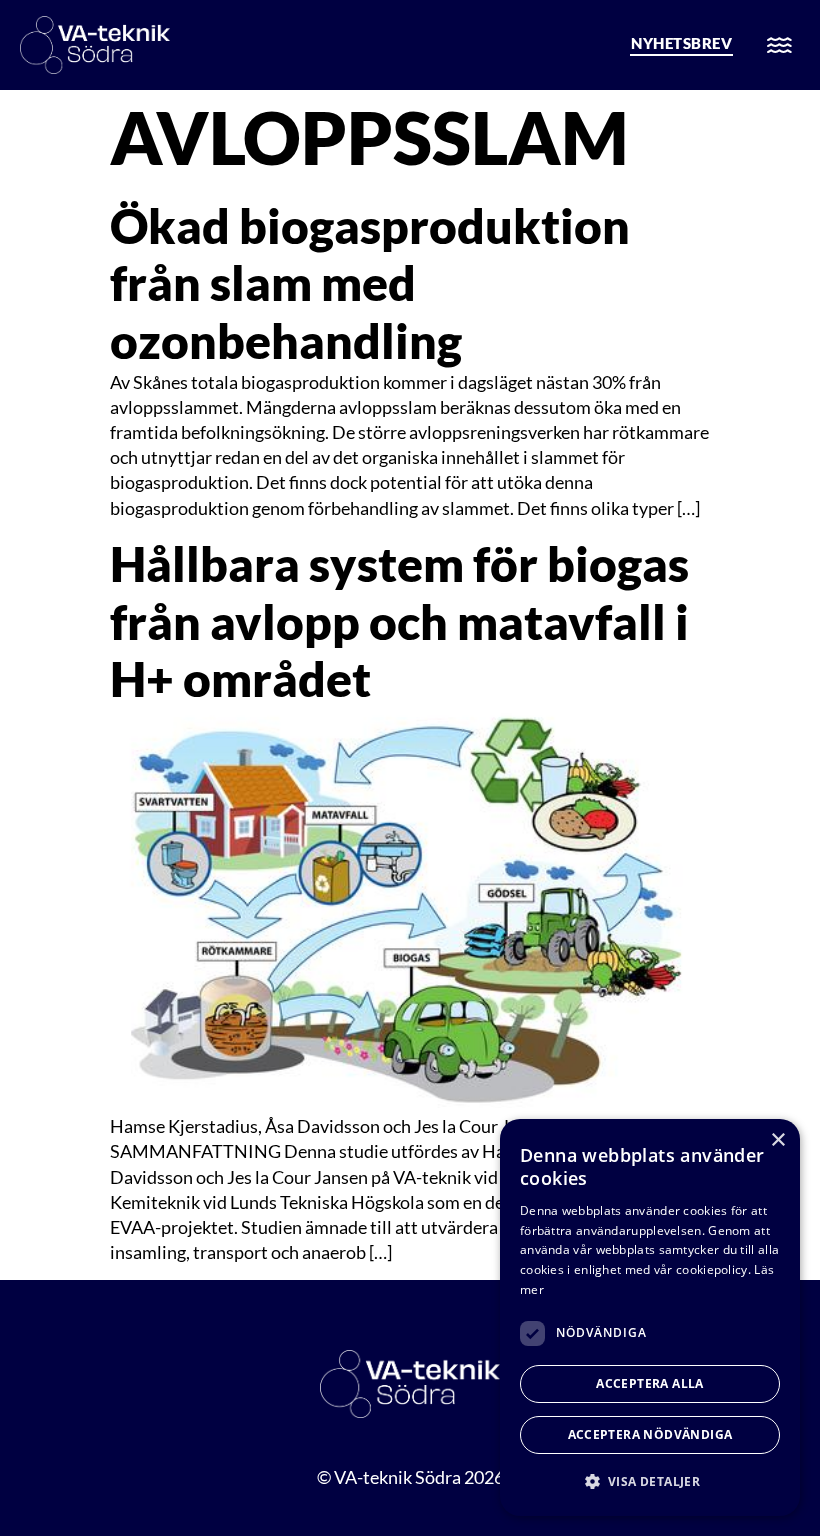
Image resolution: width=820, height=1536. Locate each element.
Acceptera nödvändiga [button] (650, 1434)
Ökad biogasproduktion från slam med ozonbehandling (370, 283)
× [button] (777, 1140)
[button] (650, 1481)
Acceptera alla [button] (650, 1383)
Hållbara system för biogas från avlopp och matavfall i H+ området (399, 621)
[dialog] (650, 1317)
